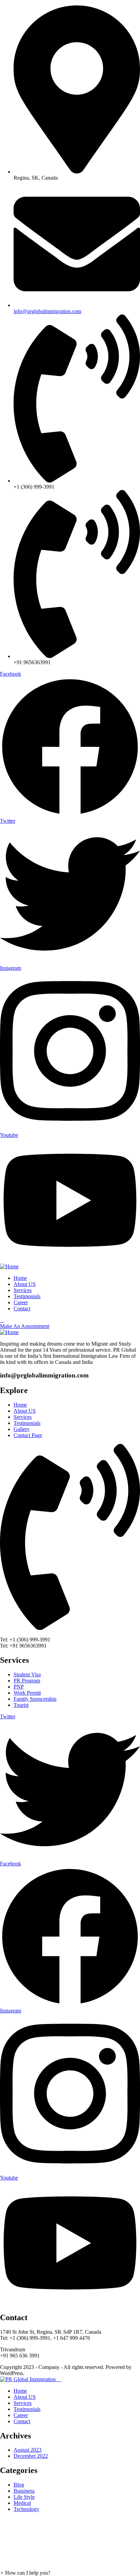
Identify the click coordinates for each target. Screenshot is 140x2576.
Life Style (24, 2497)
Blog (19, 2485)
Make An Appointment (25, 1326)
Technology (26, 2509)
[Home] (9, 1266)
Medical (22, 2503)
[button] (25, 2573)
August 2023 (28, 2450)
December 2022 (31, 2456)
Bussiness (24, 2491)
